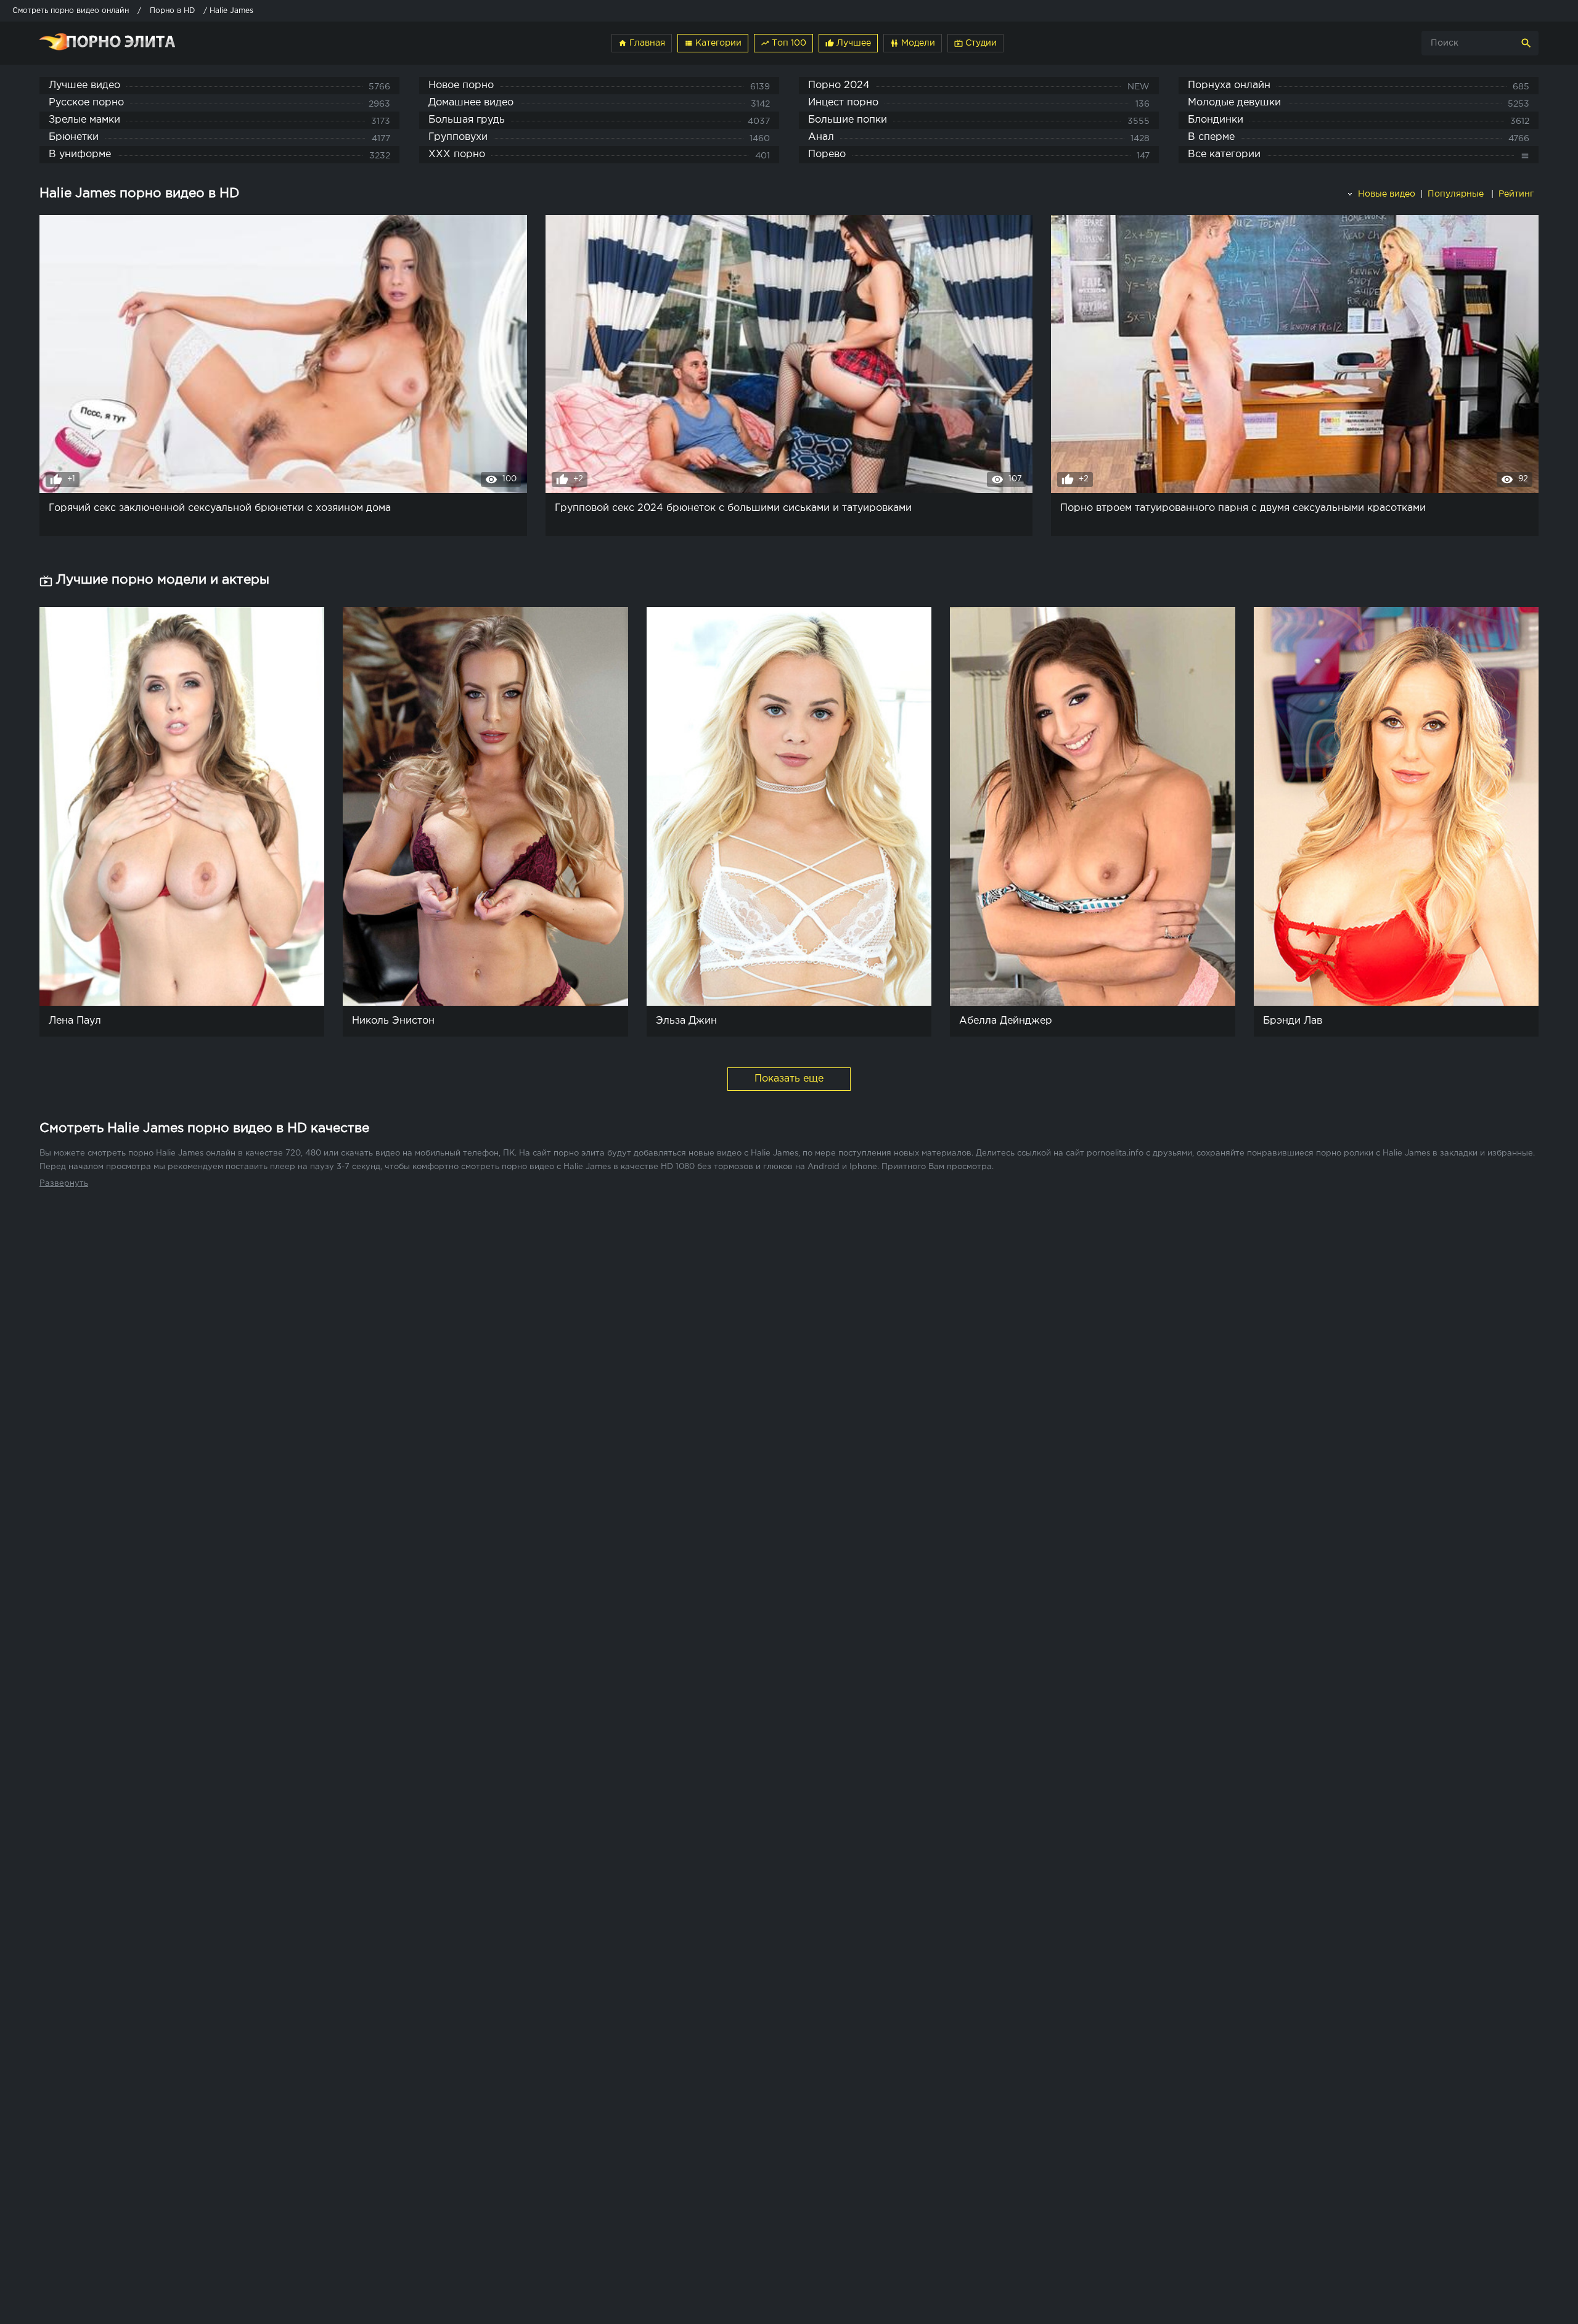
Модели (913, 43)
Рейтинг (1517, 194)
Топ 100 (783, 43)
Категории (713, 43)
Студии (975, 43)
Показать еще (789, 1079)
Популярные (1457, 194)
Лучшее (848, 43)
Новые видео (1385, 194)
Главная (642, 43)
